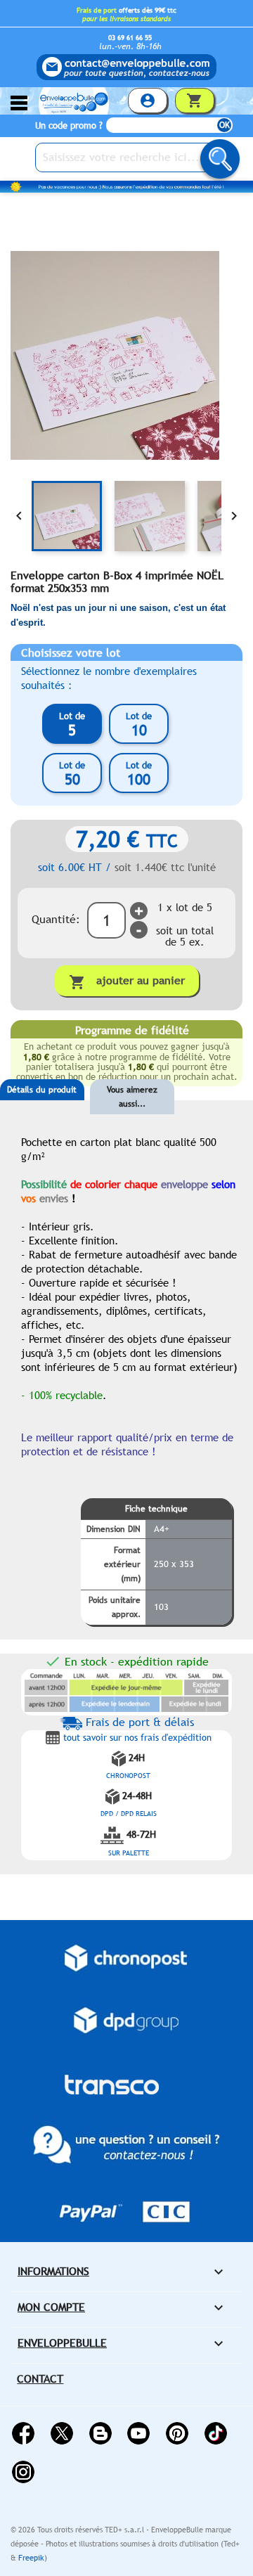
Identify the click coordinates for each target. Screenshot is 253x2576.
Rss (100, 2433)
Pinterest (177, 2433)
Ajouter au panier (127, 982)
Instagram (23, 2472)
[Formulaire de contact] (126, 67)
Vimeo (216, 2433)
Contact (40, 2379)
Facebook (23, 2433)
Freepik (31, 2558)
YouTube (138, 2433)
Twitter (62, 2433)
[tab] (42, 1111)
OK (225, 125)
